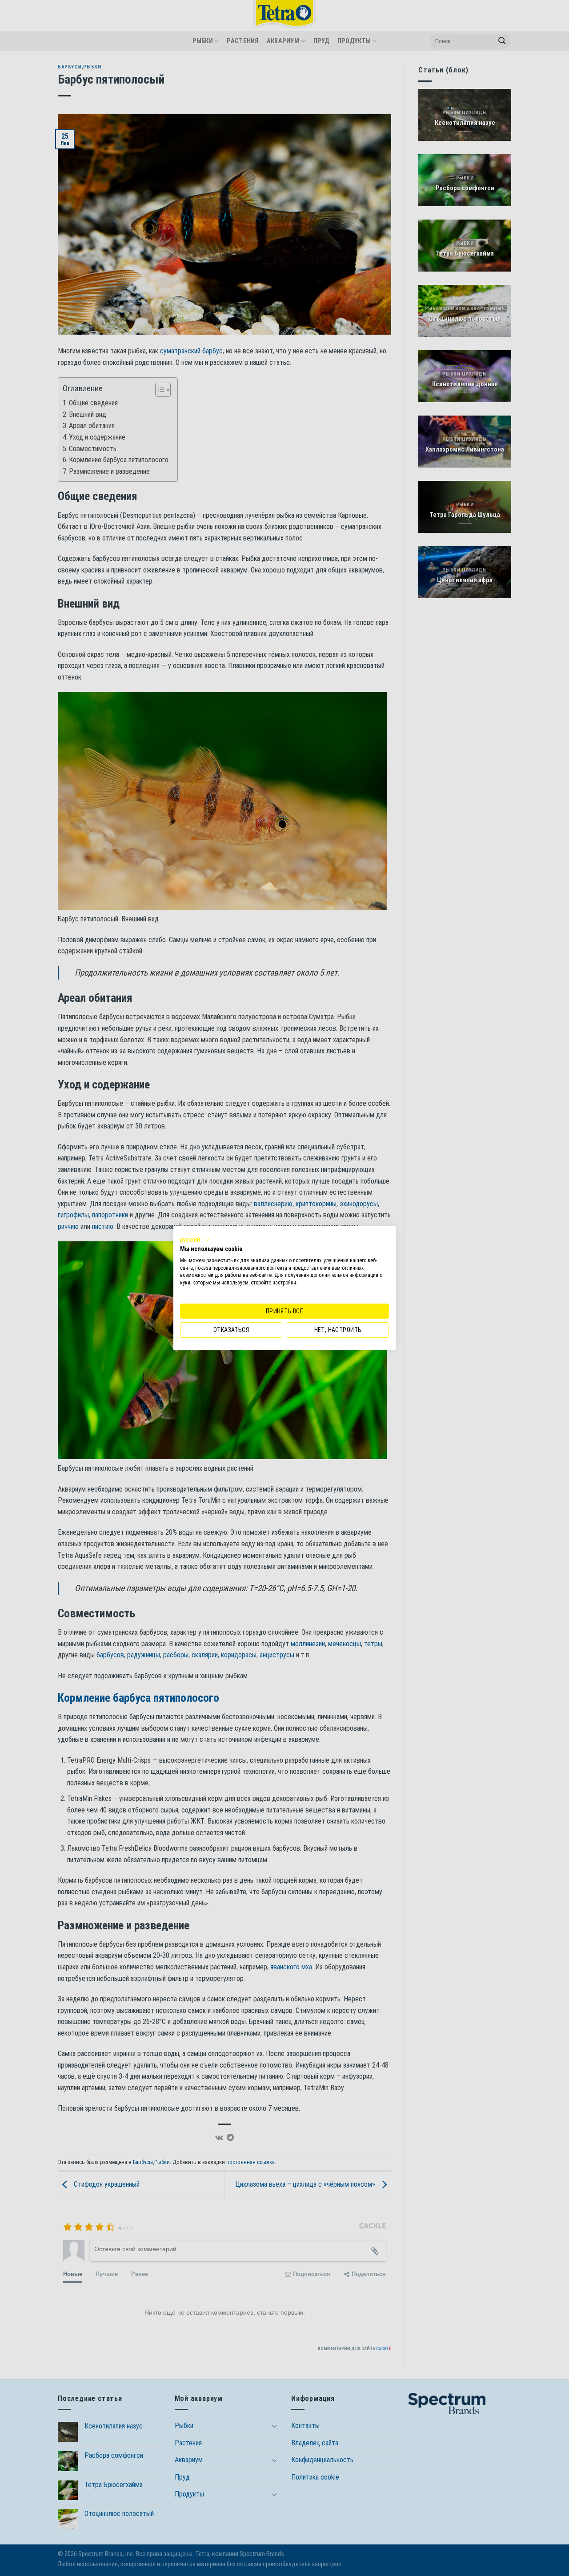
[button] (195, 1240)
